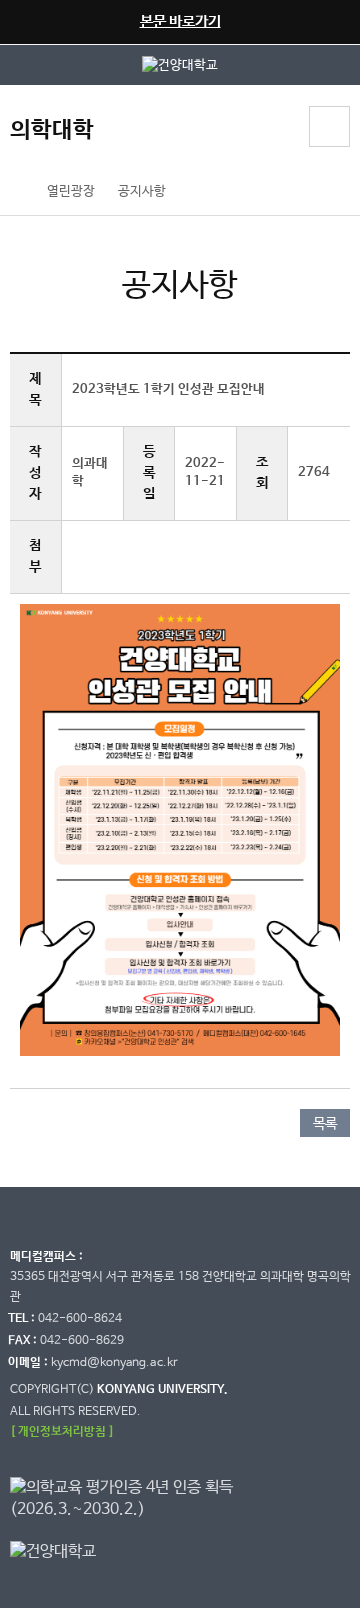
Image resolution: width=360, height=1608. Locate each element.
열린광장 (71, 191)
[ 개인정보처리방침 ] (62, 1431)
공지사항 (142, 191)
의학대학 (52, 130)
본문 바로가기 (180, 21)
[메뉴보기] (329, 126)
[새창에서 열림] (180, 64)
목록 (325, 1124)
